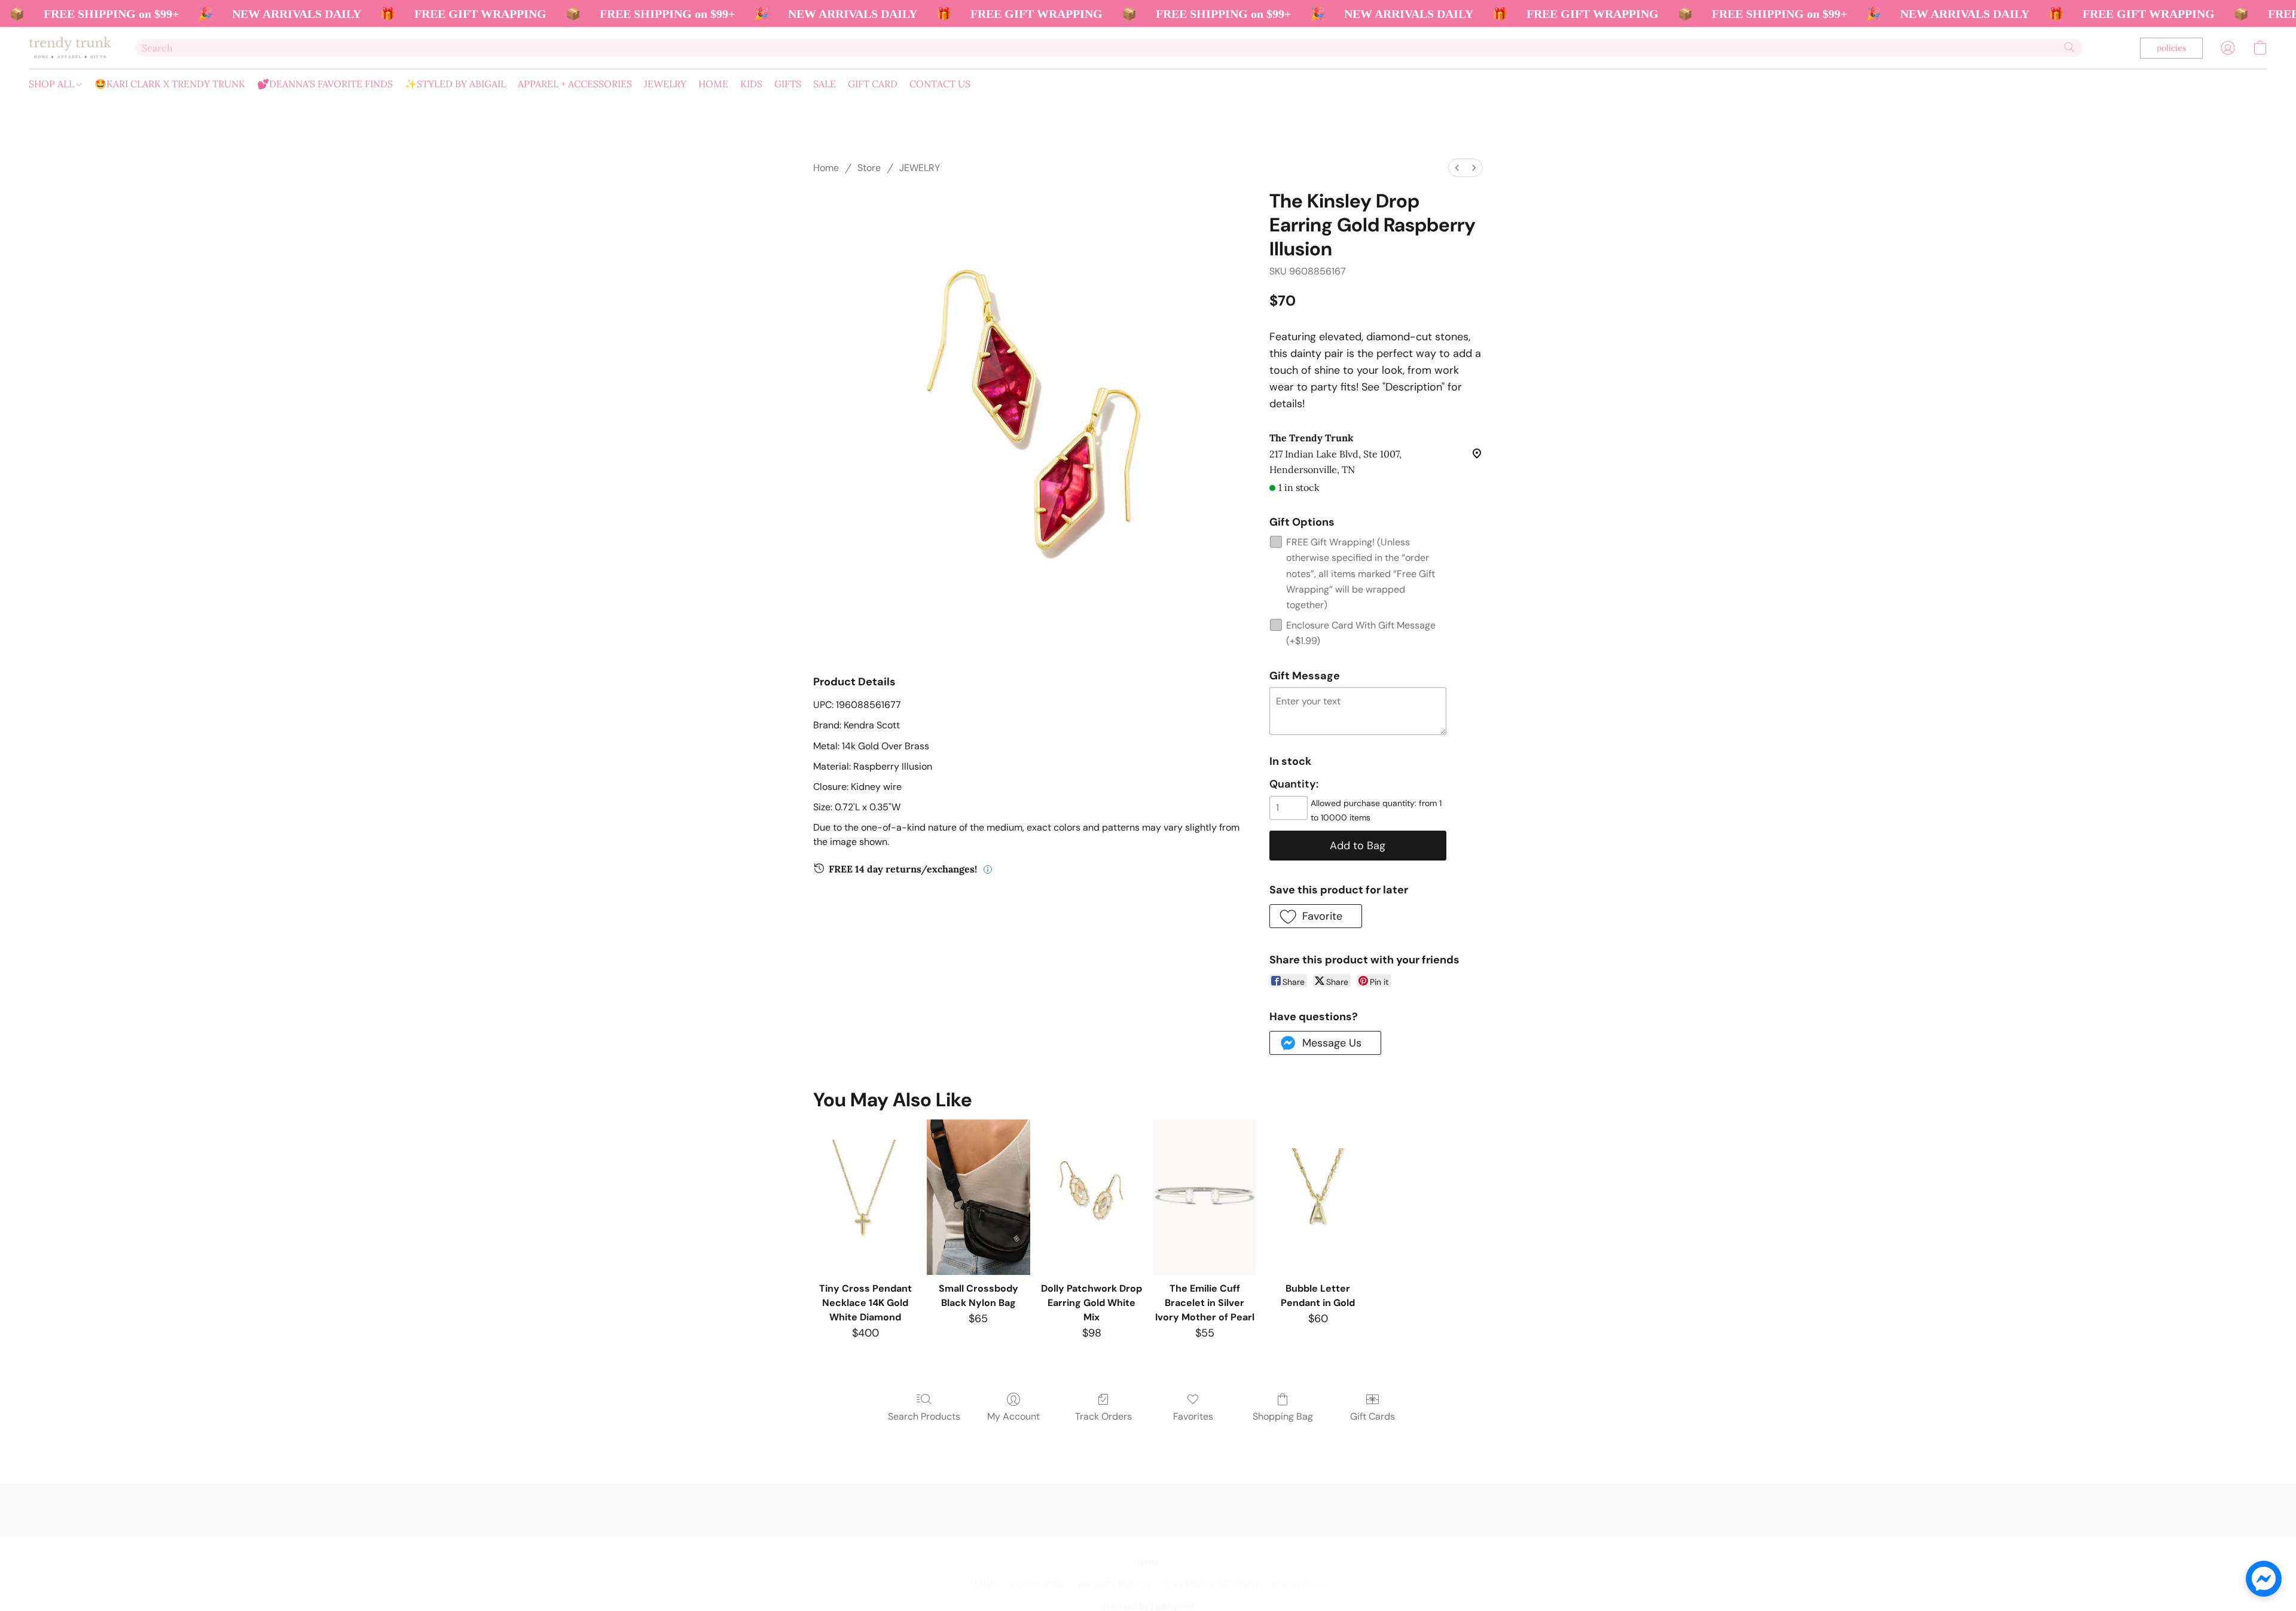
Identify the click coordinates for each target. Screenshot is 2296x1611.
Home (826, 168)
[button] (70, 48)
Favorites (1193, 1416)
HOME (713, 84)
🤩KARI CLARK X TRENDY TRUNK (170, 84)
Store (869, 168)
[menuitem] (1457, 168)
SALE (825, 84)
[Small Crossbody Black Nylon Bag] (978, 1197)
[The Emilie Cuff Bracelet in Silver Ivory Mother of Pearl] (1205, 1197)
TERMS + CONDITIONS (1017, 1585)
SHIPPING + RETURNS (1212, 1585)
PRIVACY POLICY (1115, 1585)
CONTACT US (940, 84)
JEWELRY (665, 84)
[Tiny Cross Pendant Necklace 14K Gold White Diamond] (865, 1197)
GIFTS (788, 84)
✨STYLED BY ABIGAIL (455, 84)
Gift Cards (1373, 1416)
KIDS (751, 84)
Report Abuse (1300, 1585)
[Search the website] (2069, 47)
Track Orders (1103, 1416)
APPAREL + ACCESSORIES (575, 84)
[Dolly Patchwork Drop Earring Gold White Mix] (1091, 1197)
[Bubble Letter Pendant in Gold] (1318, 1197)
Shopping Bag (1283, 1416)
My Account (1013, 1416)
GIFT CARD (873, 84)
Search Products (924, 1416)
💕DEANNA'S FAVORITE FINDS (325, 84)
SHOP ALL (53, 84)
